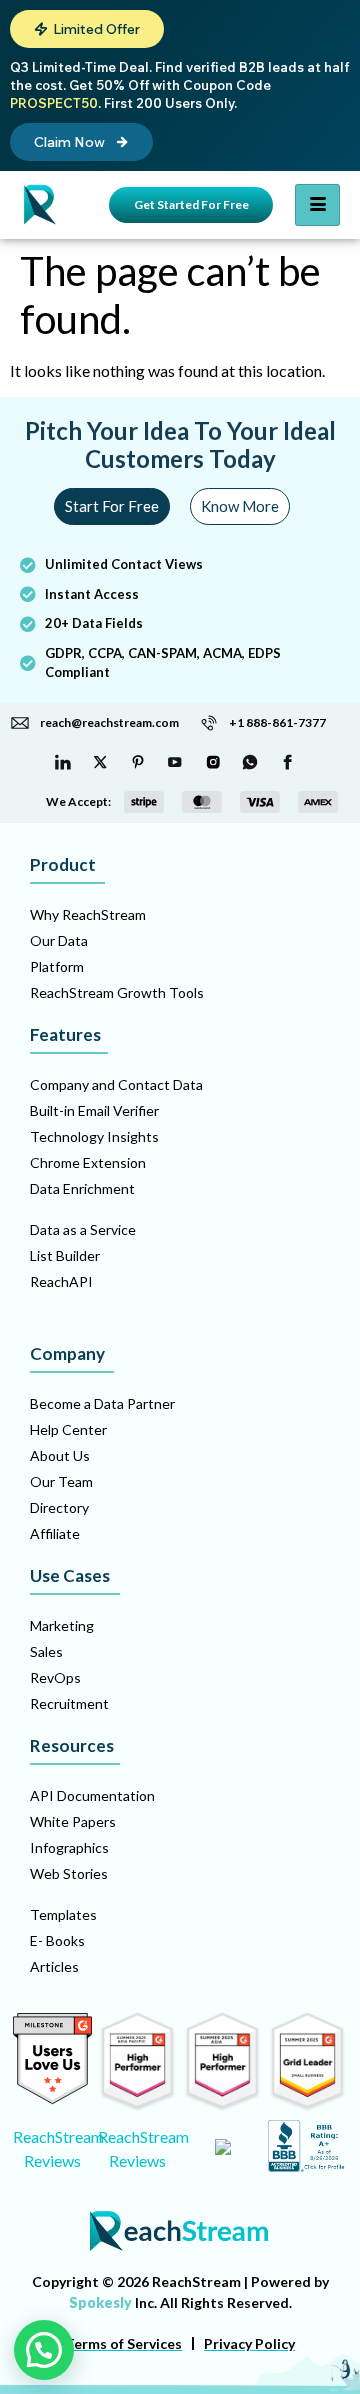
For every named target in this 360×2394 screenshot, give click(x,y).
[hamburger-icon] (317, 205)
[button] (87, 29)
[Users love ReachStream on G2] (52, 2098)
